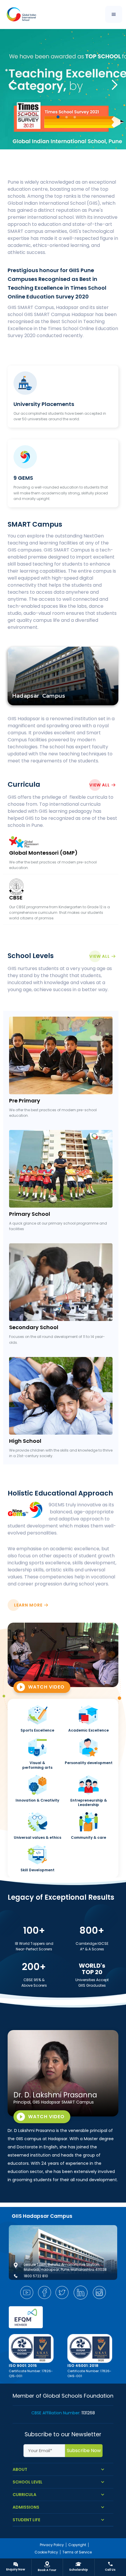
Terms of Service (77, 2552)
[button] (114, 14)
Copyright (77, 2545)
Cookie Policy (46, 2552)
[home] (20, 14)
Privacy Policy (52, 2545)
